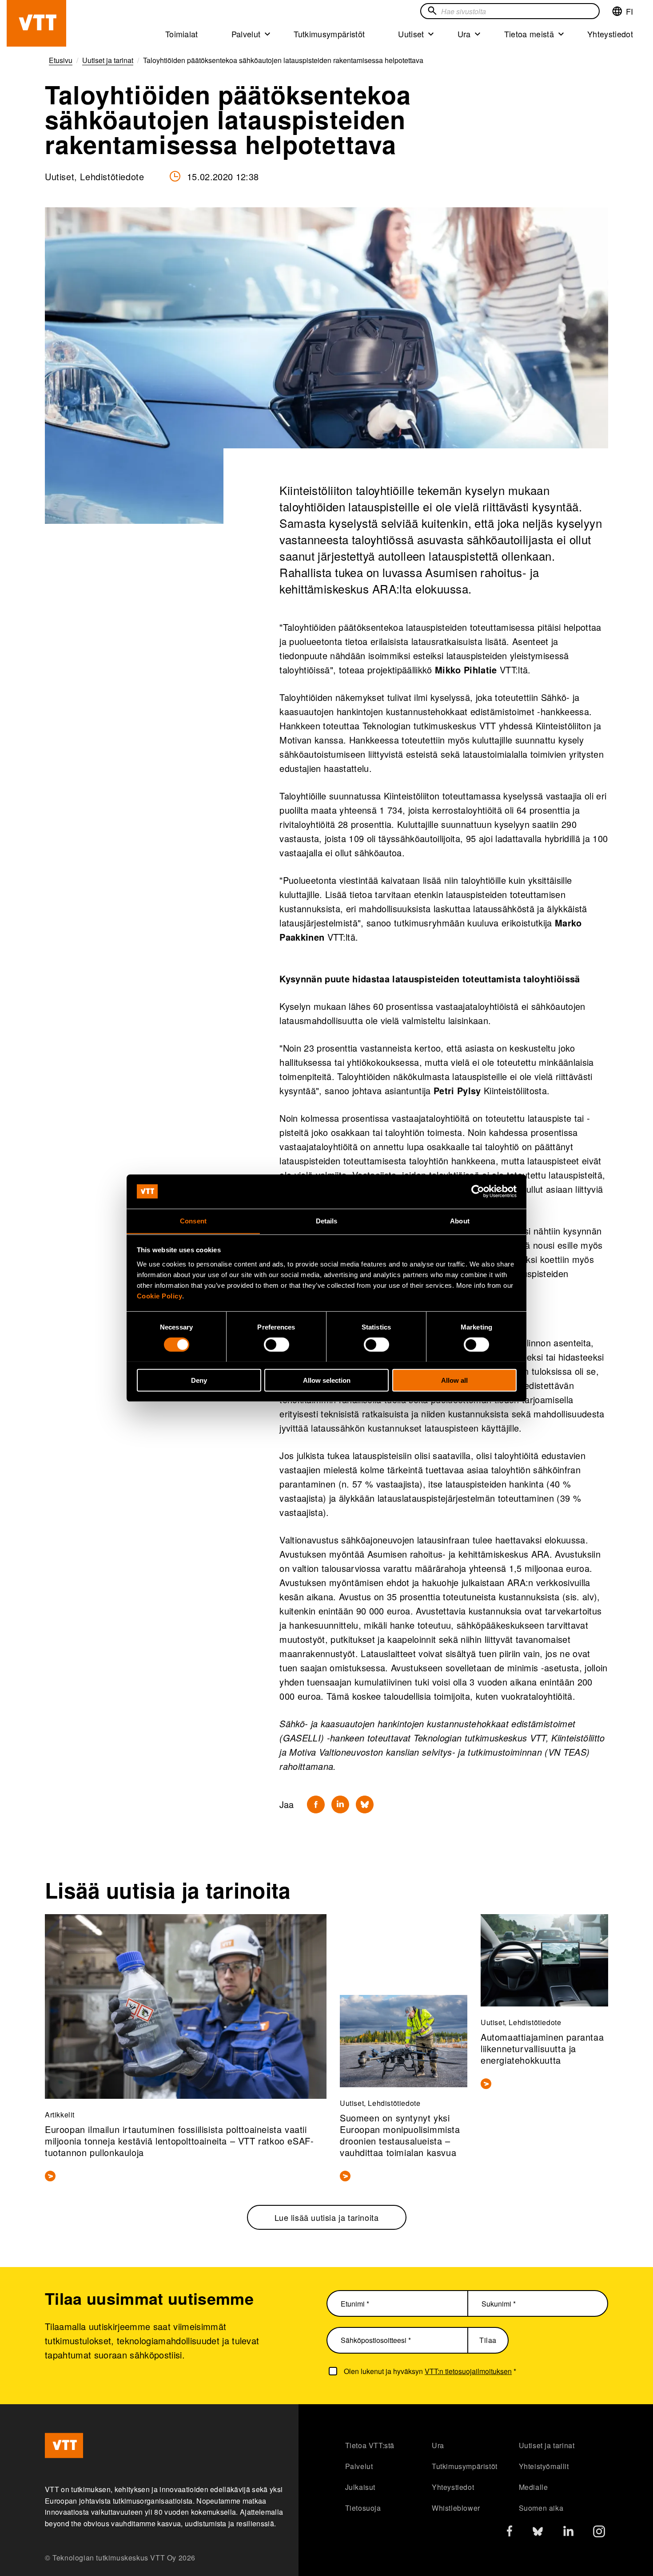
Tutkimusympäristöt (329, 34)
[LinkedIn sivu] (568, 2532)
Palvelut (246, 34)
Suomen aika (541, 2508)
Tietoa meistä (529, 34)
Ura (464, 34)
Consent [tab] (193, 1221)
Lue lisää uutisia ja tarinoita (327, 2217)
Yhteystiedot (610, 34)
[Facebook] (316, 1804)
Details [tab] (327, 1221)
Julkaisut (360, 2487)
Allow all (454, 1380)
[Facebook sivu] (510, 2533)
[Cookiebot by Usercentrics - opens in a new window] (478, 1191)
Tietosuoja (363, 2508)
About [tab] (460, 1221)
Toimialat (182, 34)
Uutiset (411, 34)
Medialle (534, 2487)
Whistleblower (456, 2508)
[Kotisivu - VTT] (36, 23)
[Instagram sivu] (599, 2534)
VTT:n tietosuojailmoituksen (468, 2371)
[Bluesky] (365, 1804)
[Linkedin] (340, 1804)
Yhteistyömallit (544, 2466)
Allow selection (327, 1380)
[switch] (277, 1344)
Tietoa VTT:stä (370, 2445)
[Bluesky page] (538, 2534)
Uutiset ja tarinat (547, 2445)
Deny (199, 1380)
